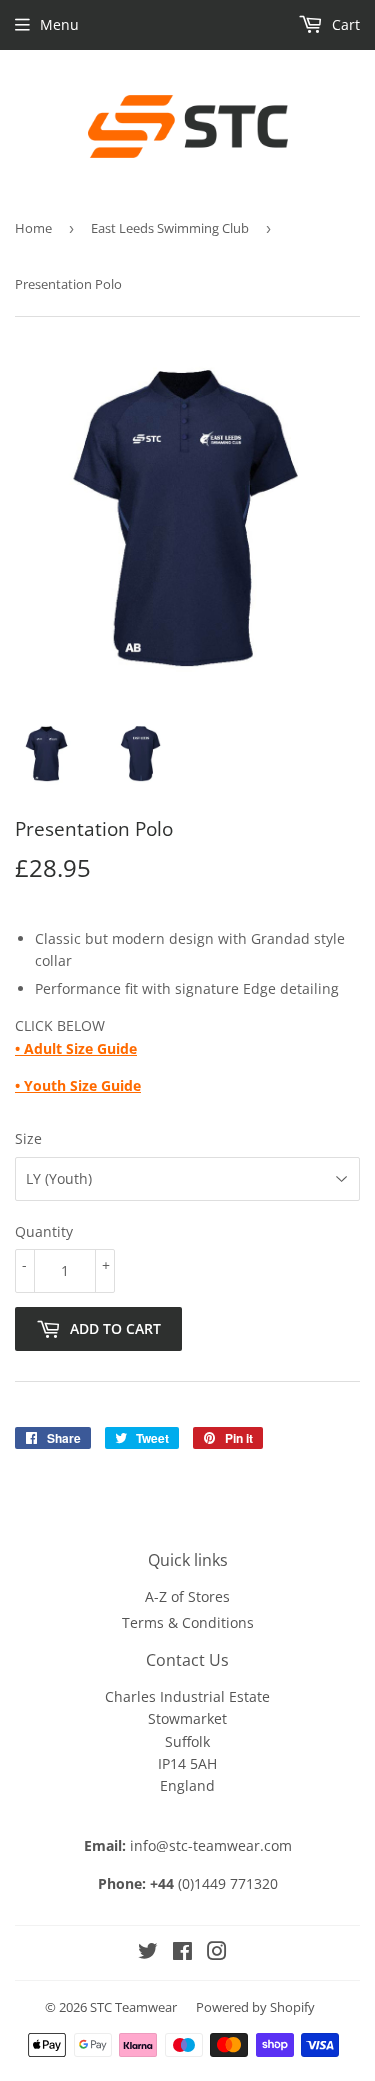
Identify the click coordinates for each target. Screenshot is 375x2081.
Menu (59, 24)
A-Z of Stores (187, 1596)
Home (33, 228)
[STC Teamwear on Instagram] (217, 1953)
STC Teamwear (133, 2007)
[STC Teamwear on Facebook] (182, 1953)
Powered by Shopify (255, 2007)
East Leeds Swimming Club (170, 228)
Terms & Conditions (188, 1622)
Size (28, 1138)
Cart (344, 24)
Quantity (44, 1231)
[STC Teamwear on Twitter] (148, 1953)
